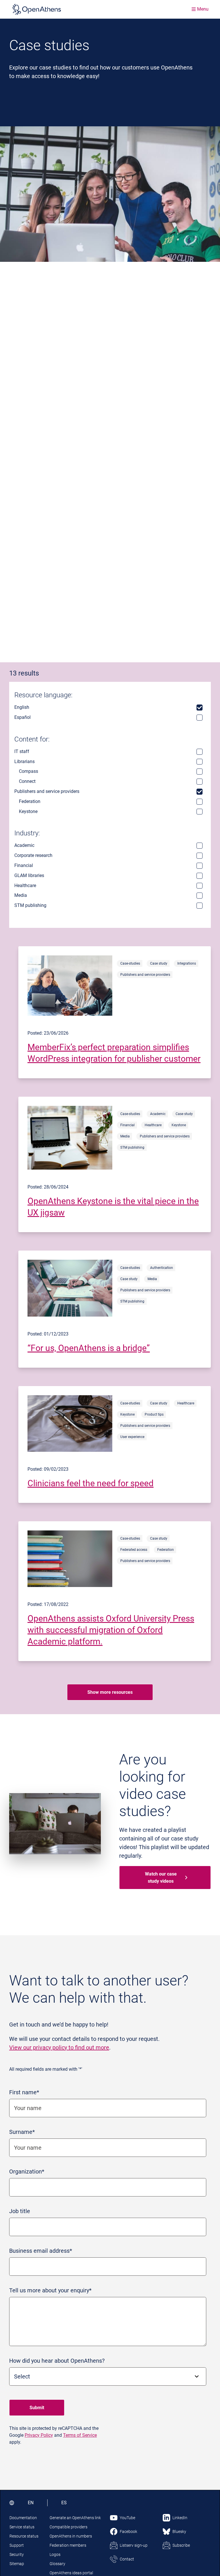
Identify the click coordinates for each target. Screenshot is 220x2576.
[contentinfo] (115, 1012)
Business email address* (41, 2251)
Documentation (23, 2518)
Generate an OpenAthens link (75, 2518)
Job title (20, 2211)
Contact (127, 2559)
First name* (24, 2092)
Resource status (24, 2536)
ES (64, 2503)
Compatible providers (68, 2527)
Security (17, 2554)
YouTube (127, 2518)
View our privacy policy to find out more (59, 2047)
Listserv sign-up (134, 2545)
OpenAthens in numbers (71, 2536)
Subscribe (181, 2545)
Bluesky (179, 2532)
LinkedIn (180, 2518)
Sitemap (17, 2564)
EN (31, 2503)
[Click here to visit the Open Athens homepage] (37, 9)
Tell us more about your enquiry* (50, 2290)
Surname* (22, 2132)
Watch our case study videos (161, 1878)
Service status (22, 2527)
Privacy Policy (39, 2435)
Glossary (57, 2564)
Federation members (68, 2545)
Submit (37, 2408)
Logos (55, 2554)
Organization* (27, 2171)
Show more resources (110, 1692)
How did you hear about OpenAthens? (57, 2361)
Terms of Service (80, 2435)
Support (17, 2545)
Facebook (128, 2532)
